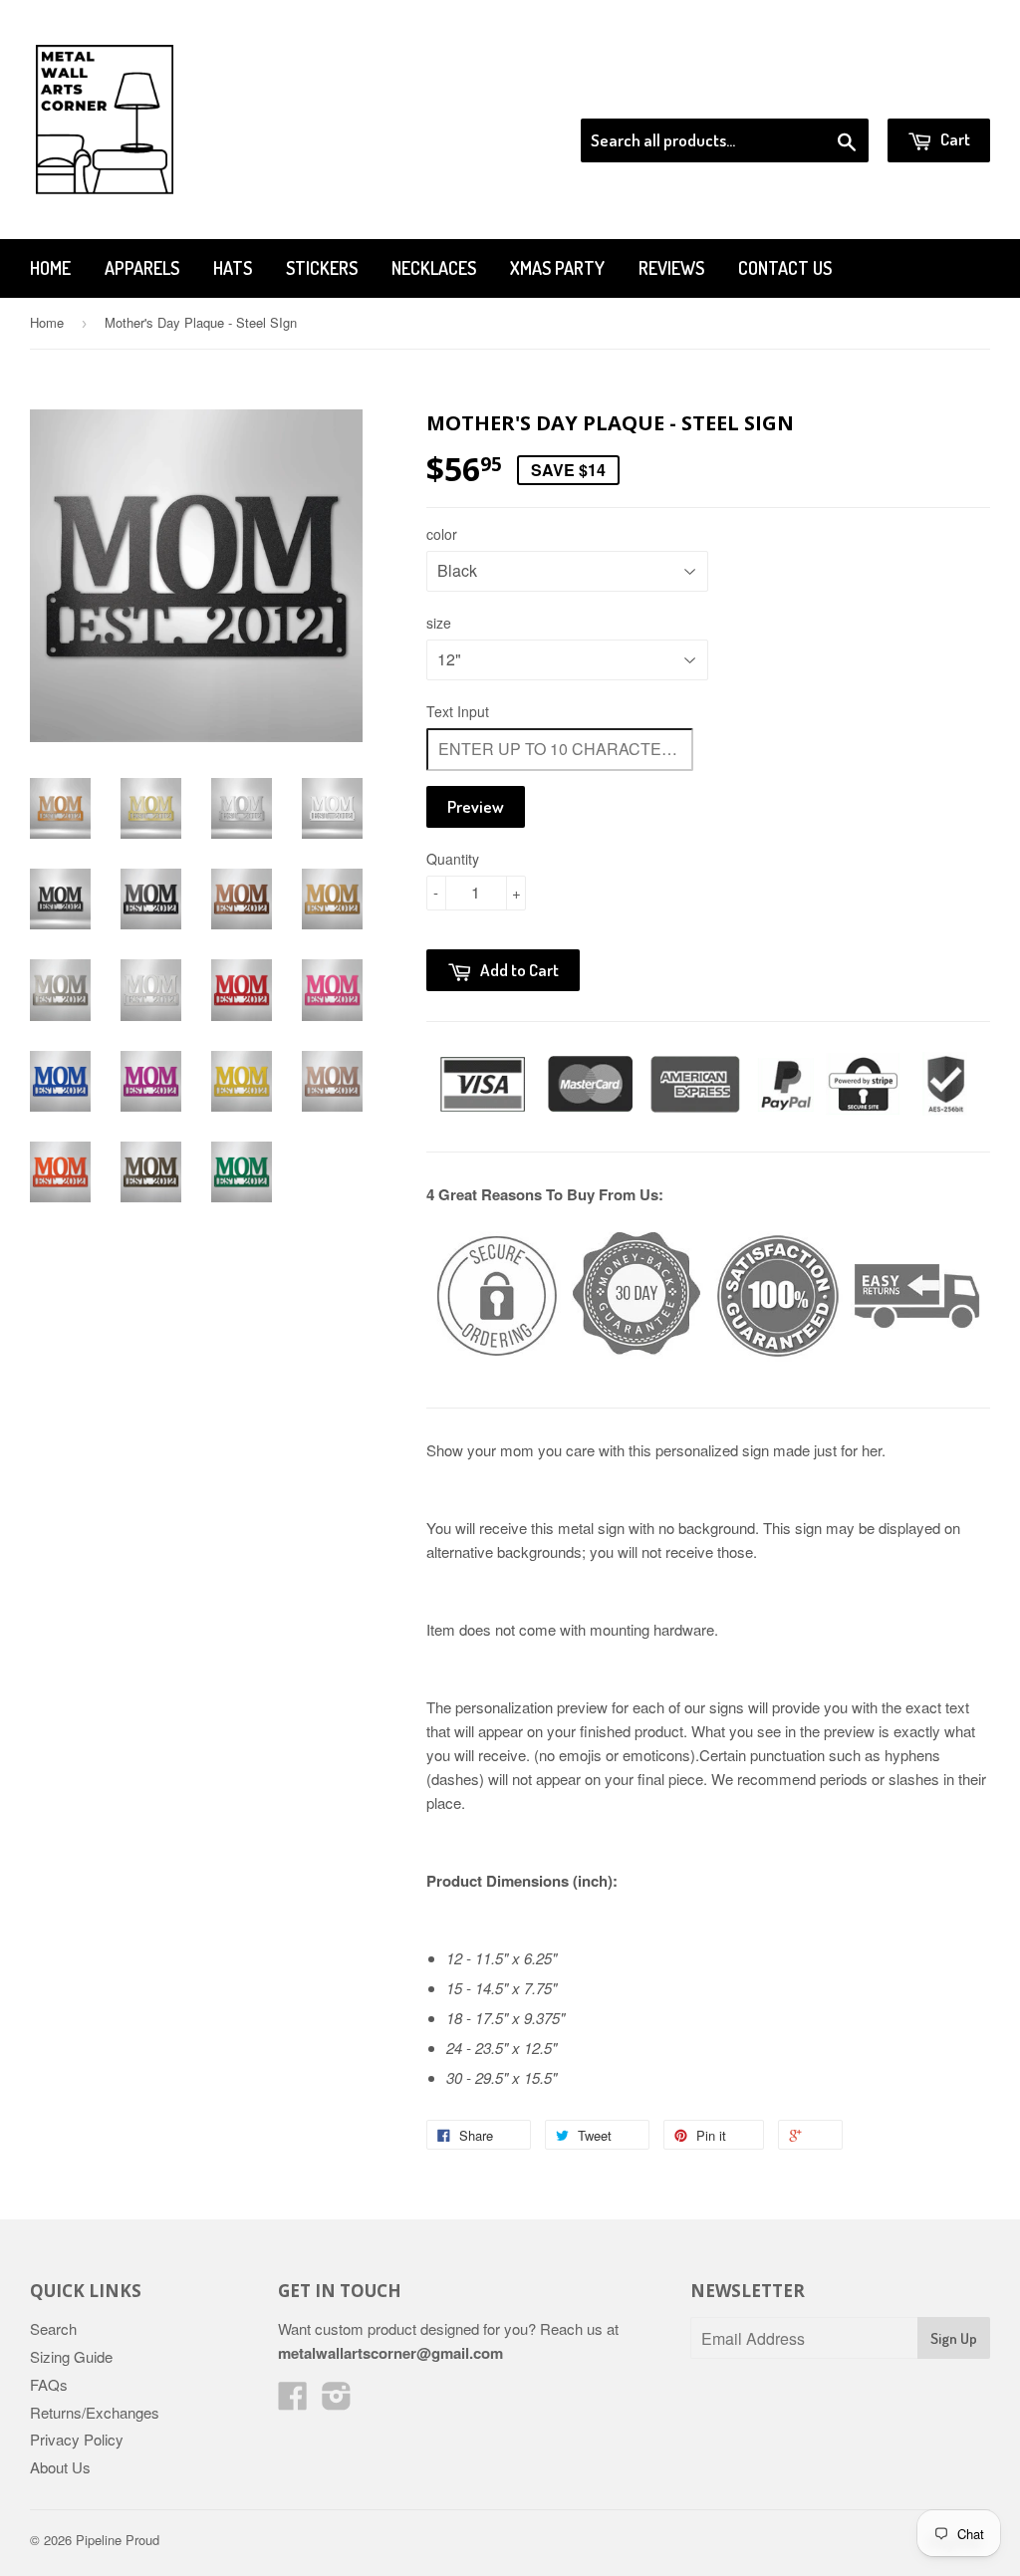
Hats (233, 268)
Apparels (142, 268)
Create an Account (934, 94)
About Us (60, 2467)
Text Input (458, 711)
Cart (954, 139)
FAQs (49, 2384)
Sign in (826, 94)
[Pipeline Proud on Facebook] (293, 2401)
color (442, 534)
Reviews (671, 268)
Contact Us (785, 268)
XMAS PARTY (557, 268)
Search (53, 2328)
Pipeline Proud (118, 2540)
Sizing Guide (71, 2356)
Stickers (322, 268)
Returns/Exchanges (95, 2412)
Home (50, 268)
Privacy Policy (77, 2439)
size (439, 623)
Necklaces (434, 268)
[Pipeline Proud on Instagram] (337, 2401)
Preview (476, 806)
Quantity (453, 859)
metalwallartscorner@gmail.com (390, 2353)
